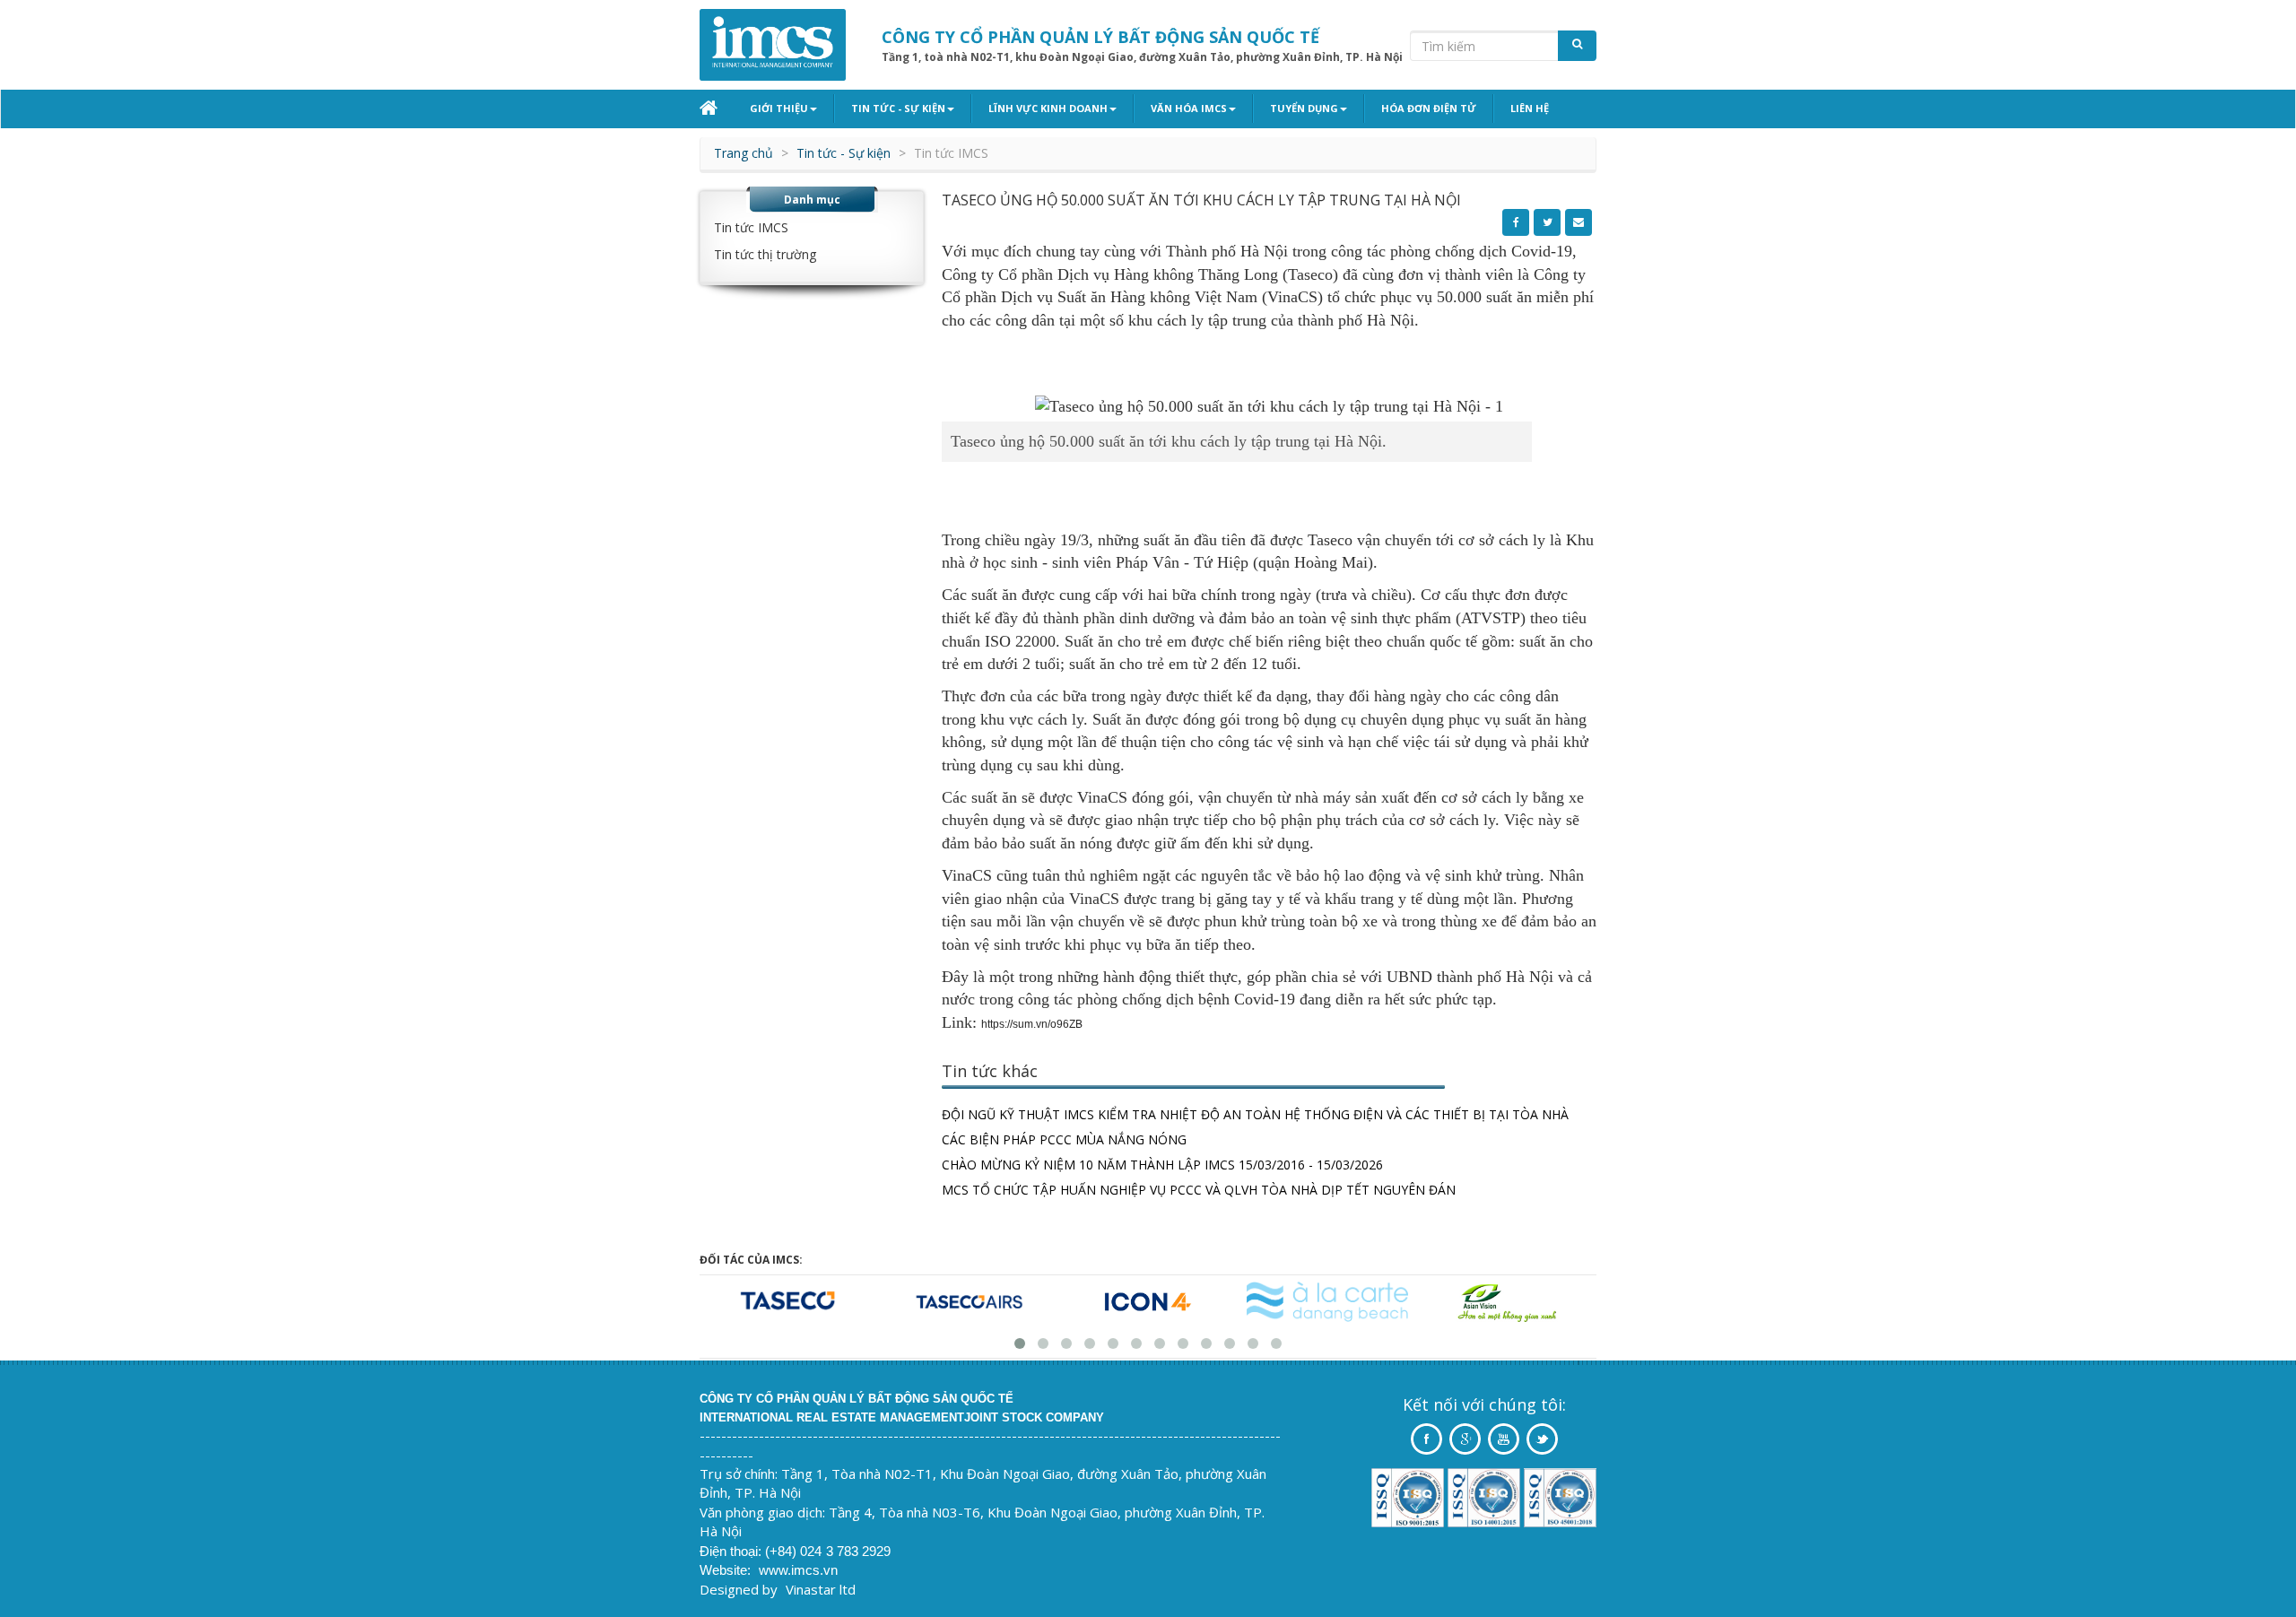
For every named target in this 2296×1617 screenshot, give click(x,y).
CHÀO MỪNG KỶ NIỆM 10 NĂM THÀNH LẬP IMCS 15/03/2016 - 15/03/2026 (1162, 1165)
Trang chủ (744, 153)
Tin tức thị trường (765, 254)
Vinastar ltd (821, 1589)
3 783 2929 (858, 1551)
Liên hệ (1530, 108)
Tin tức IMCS (751, 227)
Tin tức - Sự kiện (898, 108)
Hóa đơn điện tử (1429, 108)
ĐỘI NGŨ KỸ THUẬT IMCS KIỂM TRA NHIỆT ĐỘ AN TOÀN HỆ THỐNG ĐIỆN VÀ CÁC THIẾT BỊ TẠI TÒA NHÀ (1255, 1114)
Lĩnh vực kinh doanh (1048, 108)
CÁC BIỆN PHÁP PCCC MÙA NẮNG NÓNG (1064, 1139)
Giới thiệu (779, 108)
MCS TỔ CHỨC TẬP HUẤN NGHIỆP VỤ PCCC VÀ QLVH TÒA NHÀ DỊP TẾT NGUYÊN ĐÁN (1199, 1190)
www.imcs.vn (798, 1570)
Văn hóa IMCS (1189, 108)
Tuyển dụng (1304, 108)
